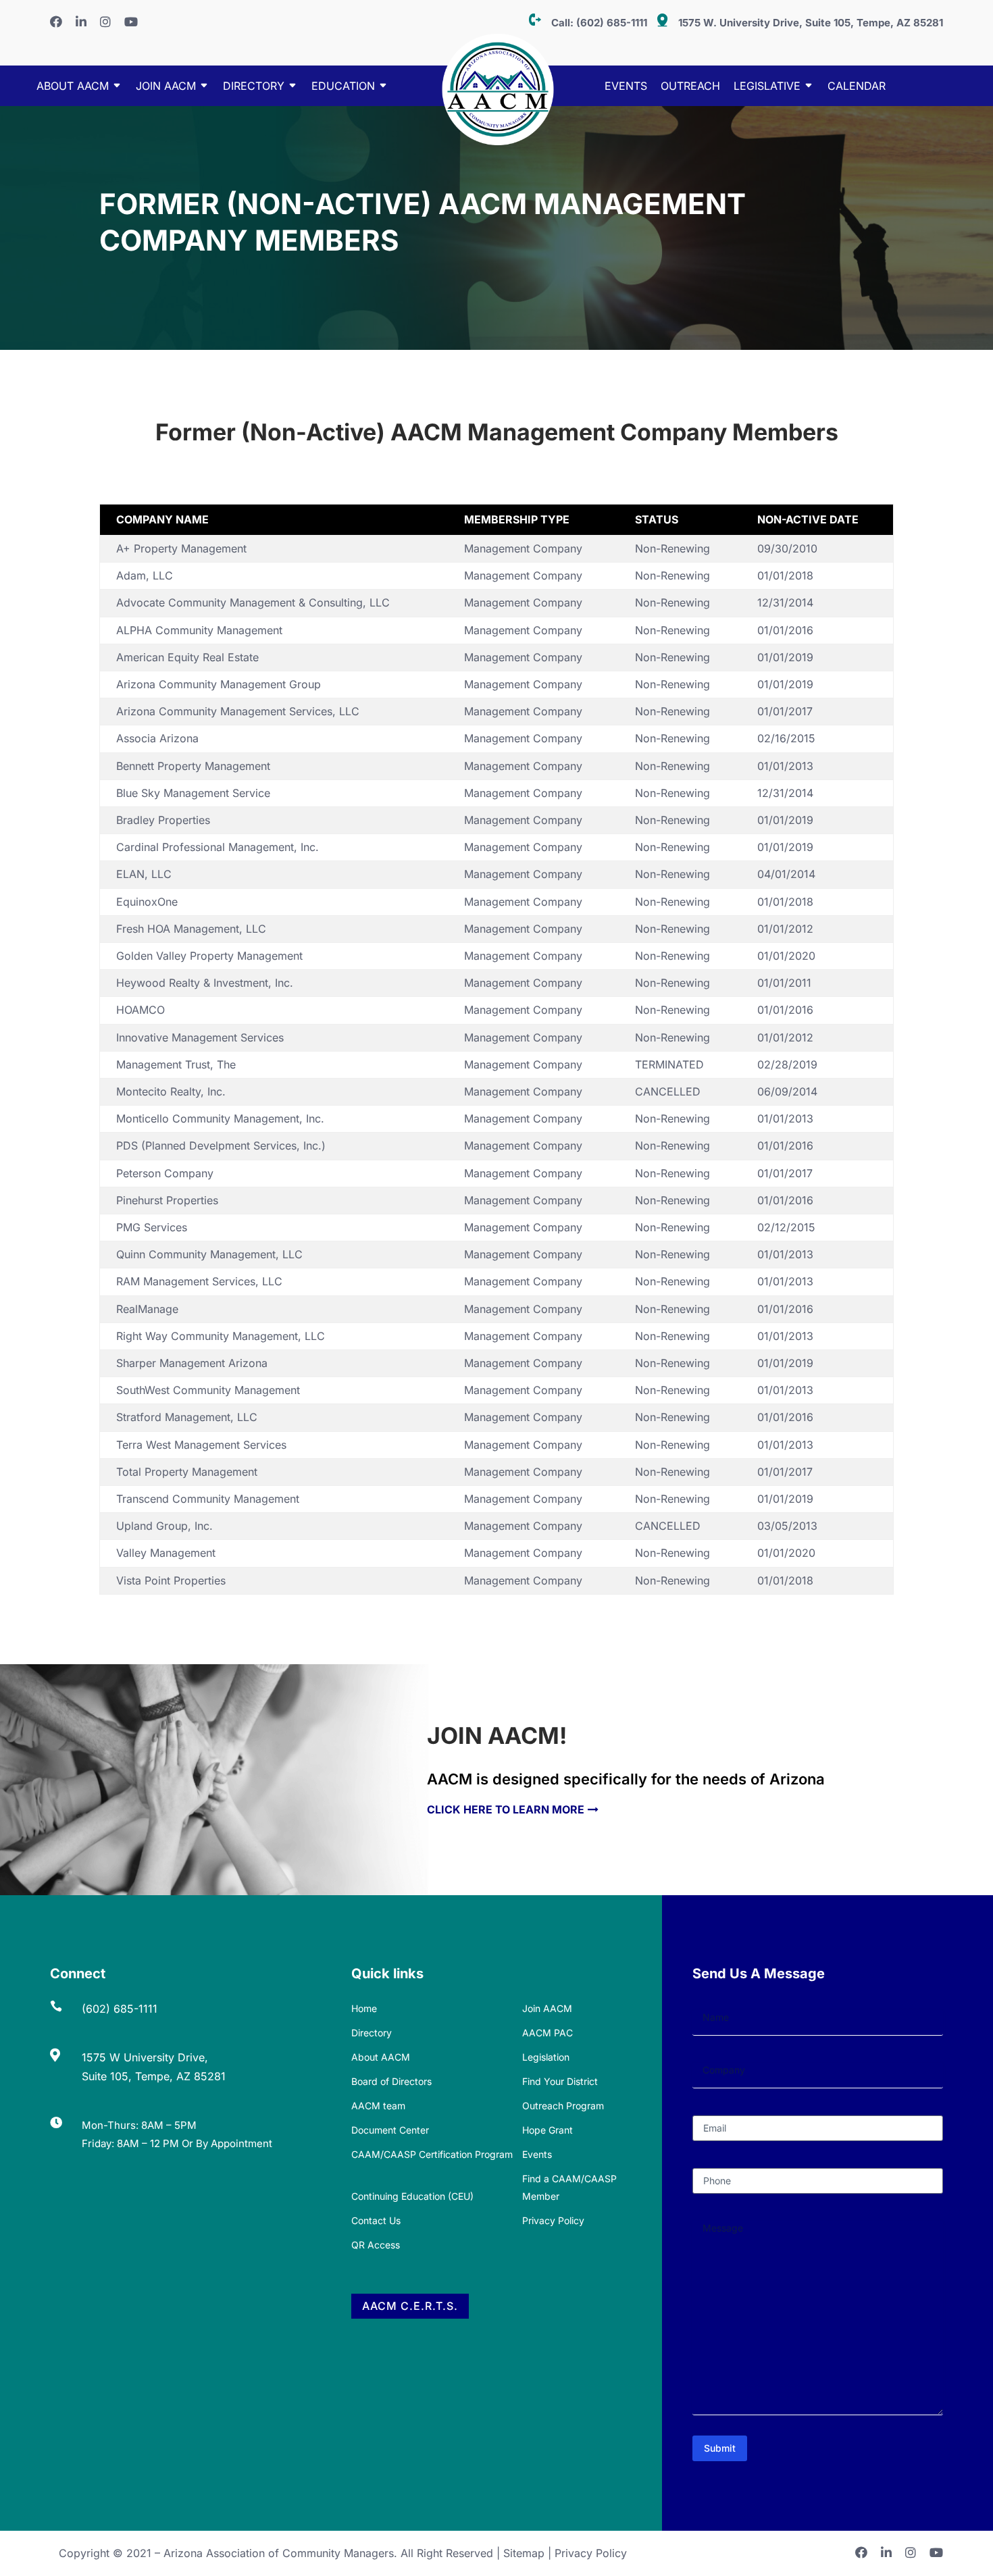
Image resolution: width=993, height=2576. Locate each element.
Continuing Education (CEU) (412, 2196)
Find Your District (560, 2081)
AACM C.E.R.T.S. (410, 2306)
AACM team (378, 2106)
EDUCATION (343, 87)
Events (626, 87)
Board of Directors (391, 2081)
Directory (372, 2033)
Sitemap (524, 2553)
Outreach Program (563, 2106)
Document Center (390, 2130)
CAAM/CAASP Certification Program (432, 2154)
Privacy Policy (553, 2220)
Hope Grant (548, 2130)
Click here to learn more (506, 1809)
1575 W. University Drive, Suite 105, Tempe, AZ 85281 (811, 23)
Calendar (857, 87)
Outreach (690, 87)
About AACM (73, 87)
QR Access (376, 2245)
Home (364, 2008)
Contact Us (376, 2220)
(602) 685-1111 (612, 23)
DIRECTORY (254, 87)
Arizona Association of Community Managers (279, 2553)
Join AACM (166, 87)
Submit (720, 2448)
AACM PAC (548, 2033)
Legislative (767, 87)
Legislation (546, 2057)
